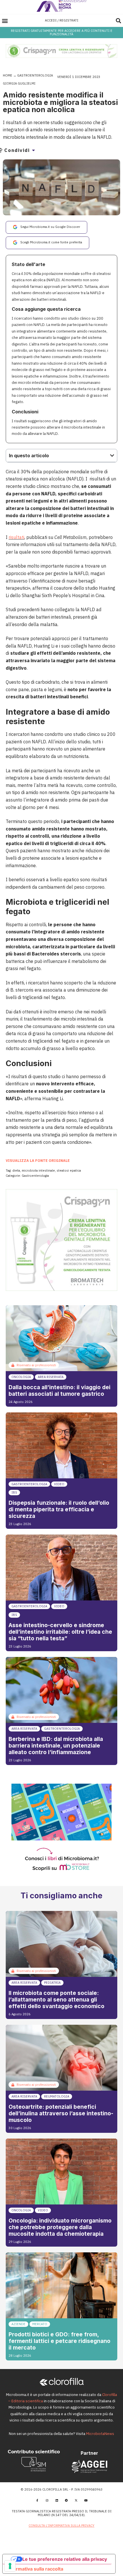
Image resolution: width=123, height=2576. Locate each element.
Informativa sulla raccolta (35, 2569)
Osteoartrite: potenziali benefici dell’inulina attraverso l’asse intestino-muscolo (61, 2113)
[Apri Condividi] (33, 150)
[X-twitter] (76, 2500)
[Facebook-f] (37, 2500)
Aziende (18, 2324)
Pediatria (52, 1983)
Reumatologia (57, 2096)
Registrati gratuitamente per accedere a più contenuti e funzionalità (62, 32)
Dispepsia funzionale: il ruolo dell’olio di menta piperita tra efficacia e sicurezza (59, 1509)
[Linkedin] (57, 2500)
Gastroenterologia (35, 75)
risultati (16, 537)
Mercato (40, 2324)
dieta (16, 1170)
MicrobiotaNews (100, 2434)
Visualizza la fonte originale (38, 1161)
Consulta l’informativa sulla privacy (61, 2526)
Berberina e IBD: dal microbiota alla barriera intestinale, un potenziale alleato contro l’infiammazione (56, 1746)
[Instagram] (47, 2500)
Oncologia (21, 1377)
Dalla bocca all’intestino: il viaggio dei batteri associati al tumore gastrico (59, 1390)
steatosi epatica (69, 1170)
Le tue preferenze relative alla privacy (65, 2559)
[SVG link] (62, 6)
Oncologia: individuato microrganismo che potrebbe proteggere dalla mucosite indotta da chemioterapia (60, 2227)
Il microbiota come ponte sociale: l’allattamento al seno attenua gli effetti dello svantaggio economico (56, 2000)
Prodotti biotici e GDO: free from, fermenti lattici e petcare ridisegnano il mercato (59, 2341)
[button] (5, 20)
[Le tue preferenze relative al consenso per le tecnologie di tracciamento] (10, 2566)
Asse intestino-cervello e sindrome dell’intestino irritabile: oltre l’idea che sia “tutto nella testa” (60, 1632)
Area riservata (51, 1377)
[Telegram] (66, 2500)
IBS (14, 1492)
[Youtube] (86, 2500)
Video (59, 1484)
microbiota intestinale (38, 1170)
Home (8, 75)
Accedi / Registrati (62, 20)
